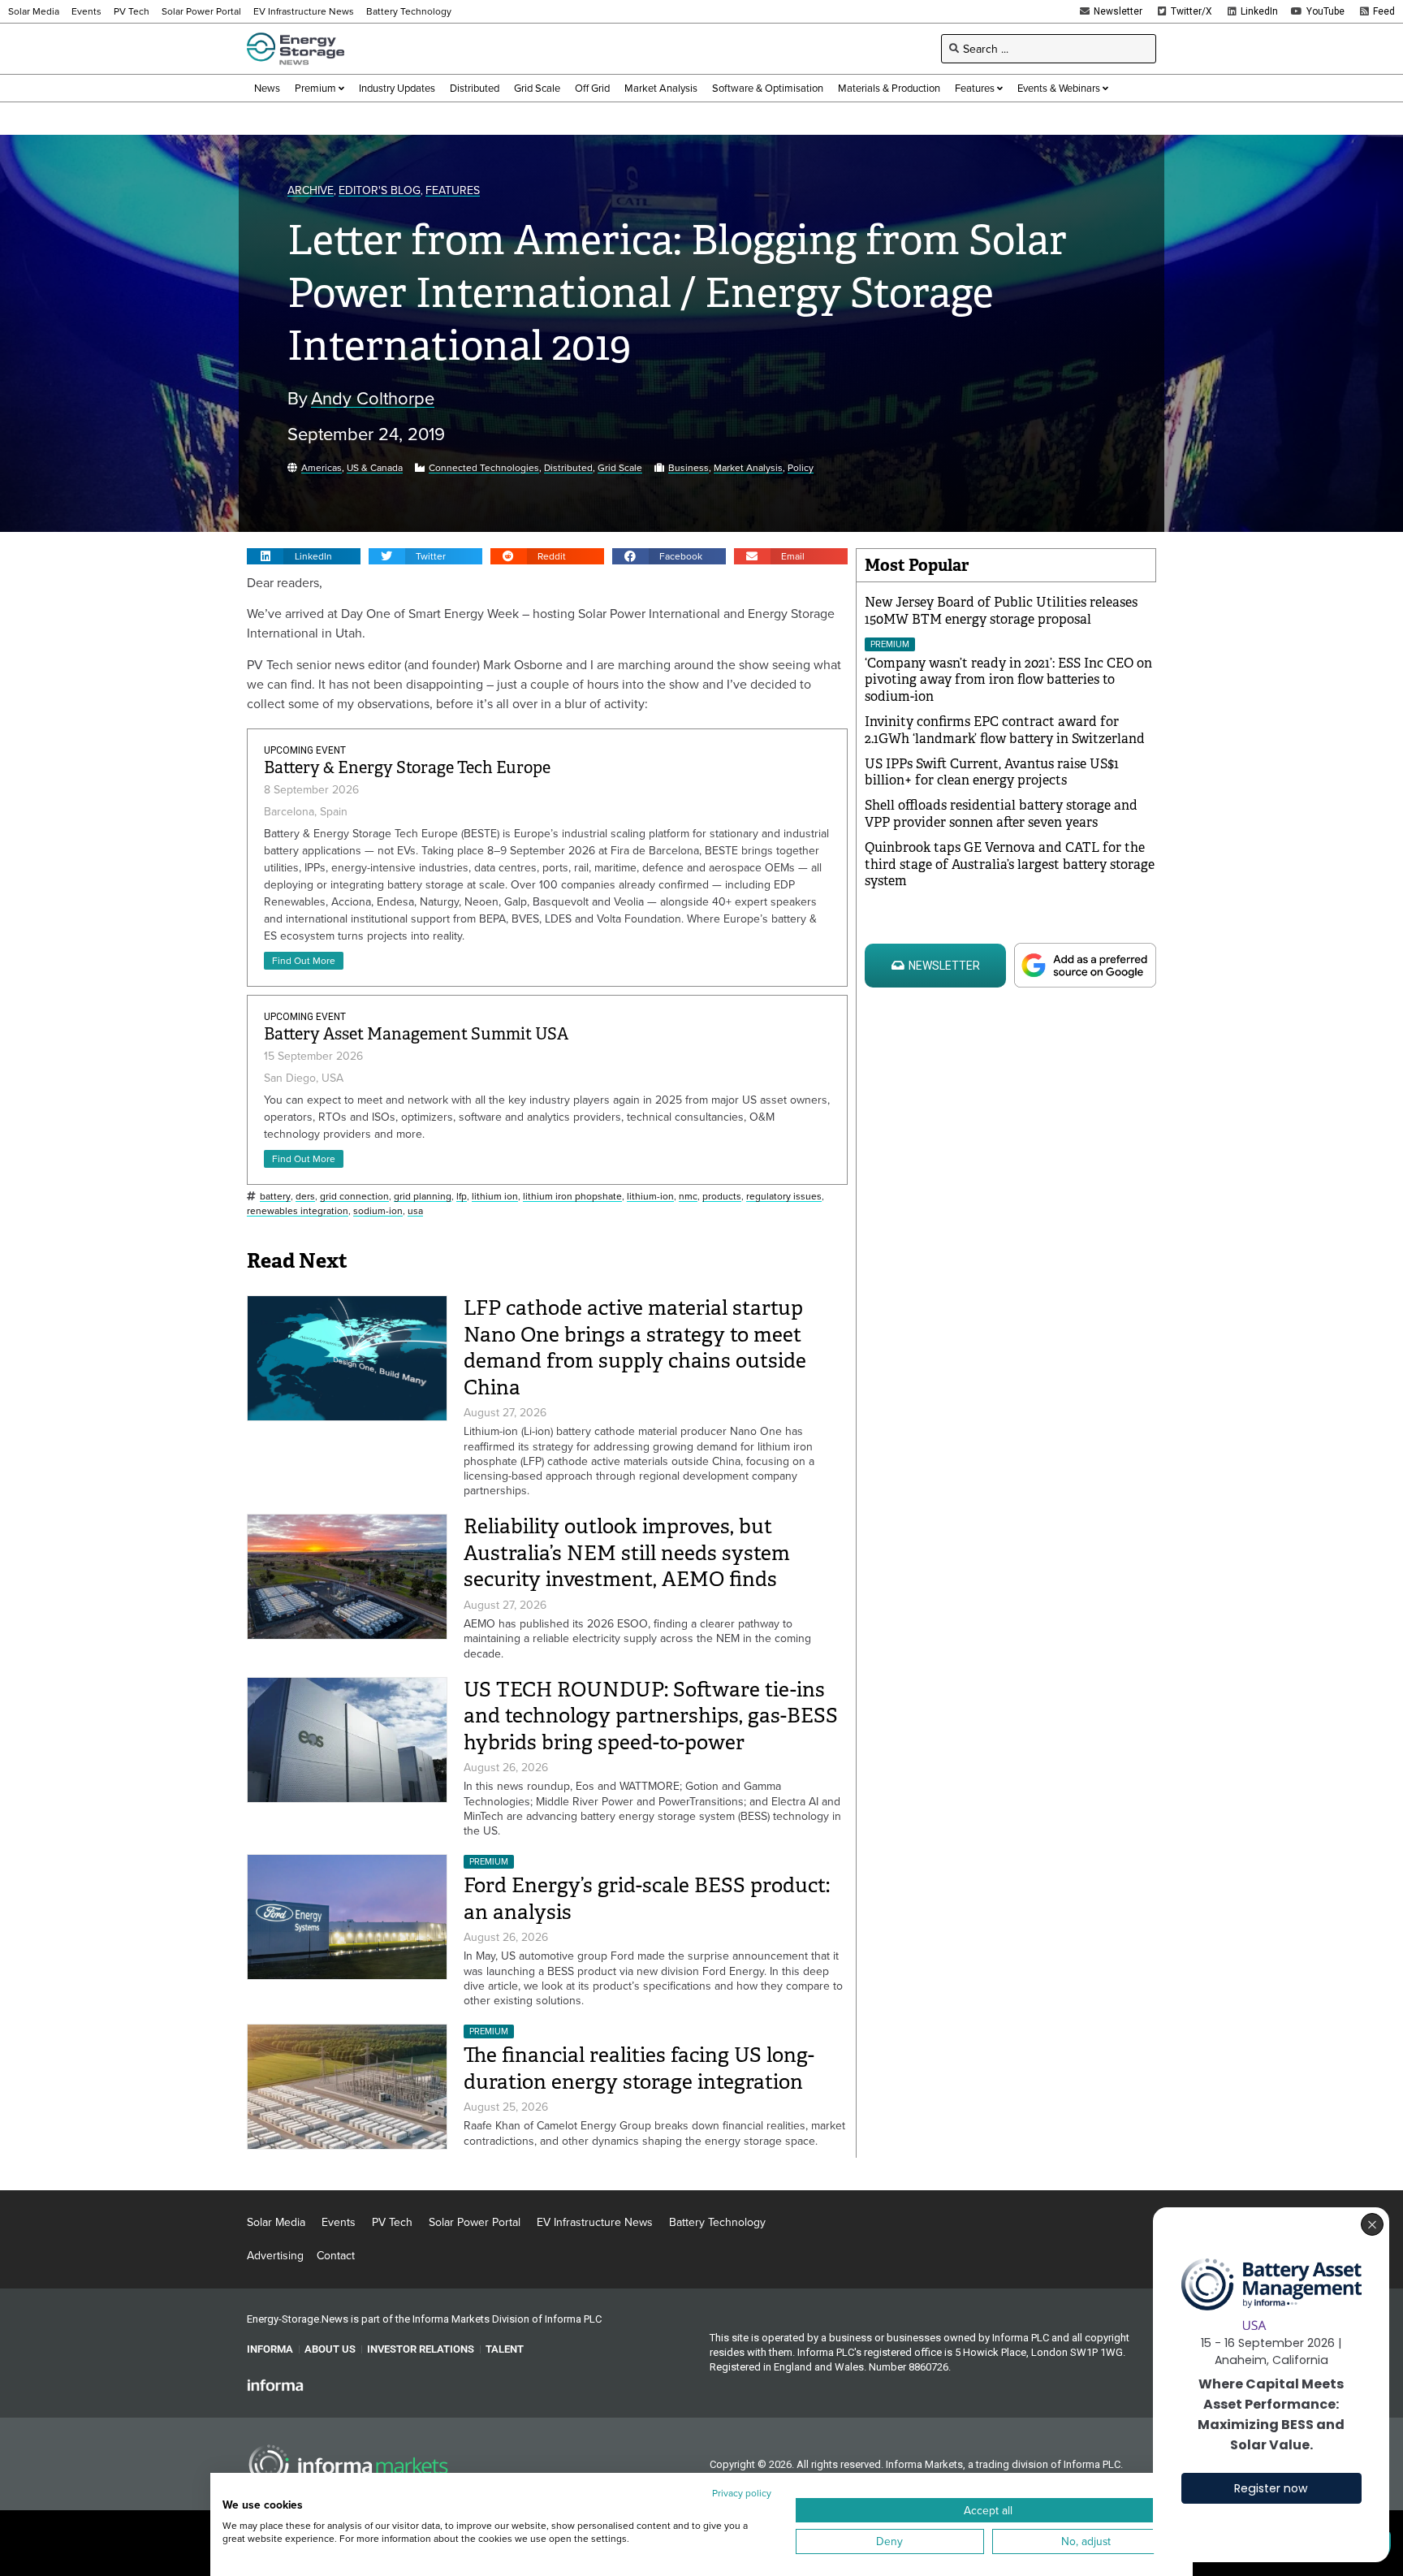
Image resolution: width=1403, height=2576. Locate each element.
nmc (688, 1197)
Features (453, 190)
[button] (304, 556)
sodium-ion (378, 1211)
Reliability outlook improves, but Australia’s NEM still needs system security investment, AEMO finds (627, 1553)
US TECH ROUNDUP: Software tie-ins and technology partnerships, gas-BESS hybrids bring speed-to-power (651, 1716)
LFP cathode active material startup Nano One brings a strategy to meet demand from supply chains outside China (635, 1348)
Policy (801, 468)
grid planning (423, 1197)
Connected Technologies (484, 468)
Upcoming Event (305, 750)
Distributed (568, 468)
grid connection (354, 1197)
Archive (311, 190)
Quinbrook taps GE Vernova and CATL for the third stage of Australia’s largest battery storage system (1010, 864)
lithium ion (495, 1197)
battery (275, 1197)
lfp (462, 1197)
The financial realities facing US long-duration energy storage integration (639, 2068)
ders (305, 1197)
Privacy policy (742, 2493)
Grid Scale (620, 468)
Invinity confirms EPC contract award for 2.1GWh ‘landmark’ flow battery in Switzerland (1005, 730)
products (722, 1197)
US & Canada (375, 468)
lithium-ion (650, 1197)
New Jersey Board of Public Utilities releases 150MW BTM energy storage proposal (1001, 611)
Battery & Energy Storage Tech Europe (407, 768)
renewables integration (298, 1211)
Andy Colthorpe (373, 398)
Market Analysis (748, 468)
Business (689, 468)
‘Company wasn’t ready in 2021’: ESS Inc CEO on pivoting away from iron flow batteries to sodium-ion (1008, 680)
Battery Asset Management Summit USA (416, 1034)
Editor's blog (380, 190)
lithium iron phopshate (572, 1197)
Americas (322, 468)
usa (415, 1211)
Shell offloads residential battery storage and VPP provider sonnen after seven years (1001, 814)
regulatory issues (784, 1197)
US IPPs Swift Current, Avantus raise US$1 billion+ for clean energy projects (992, 772)
